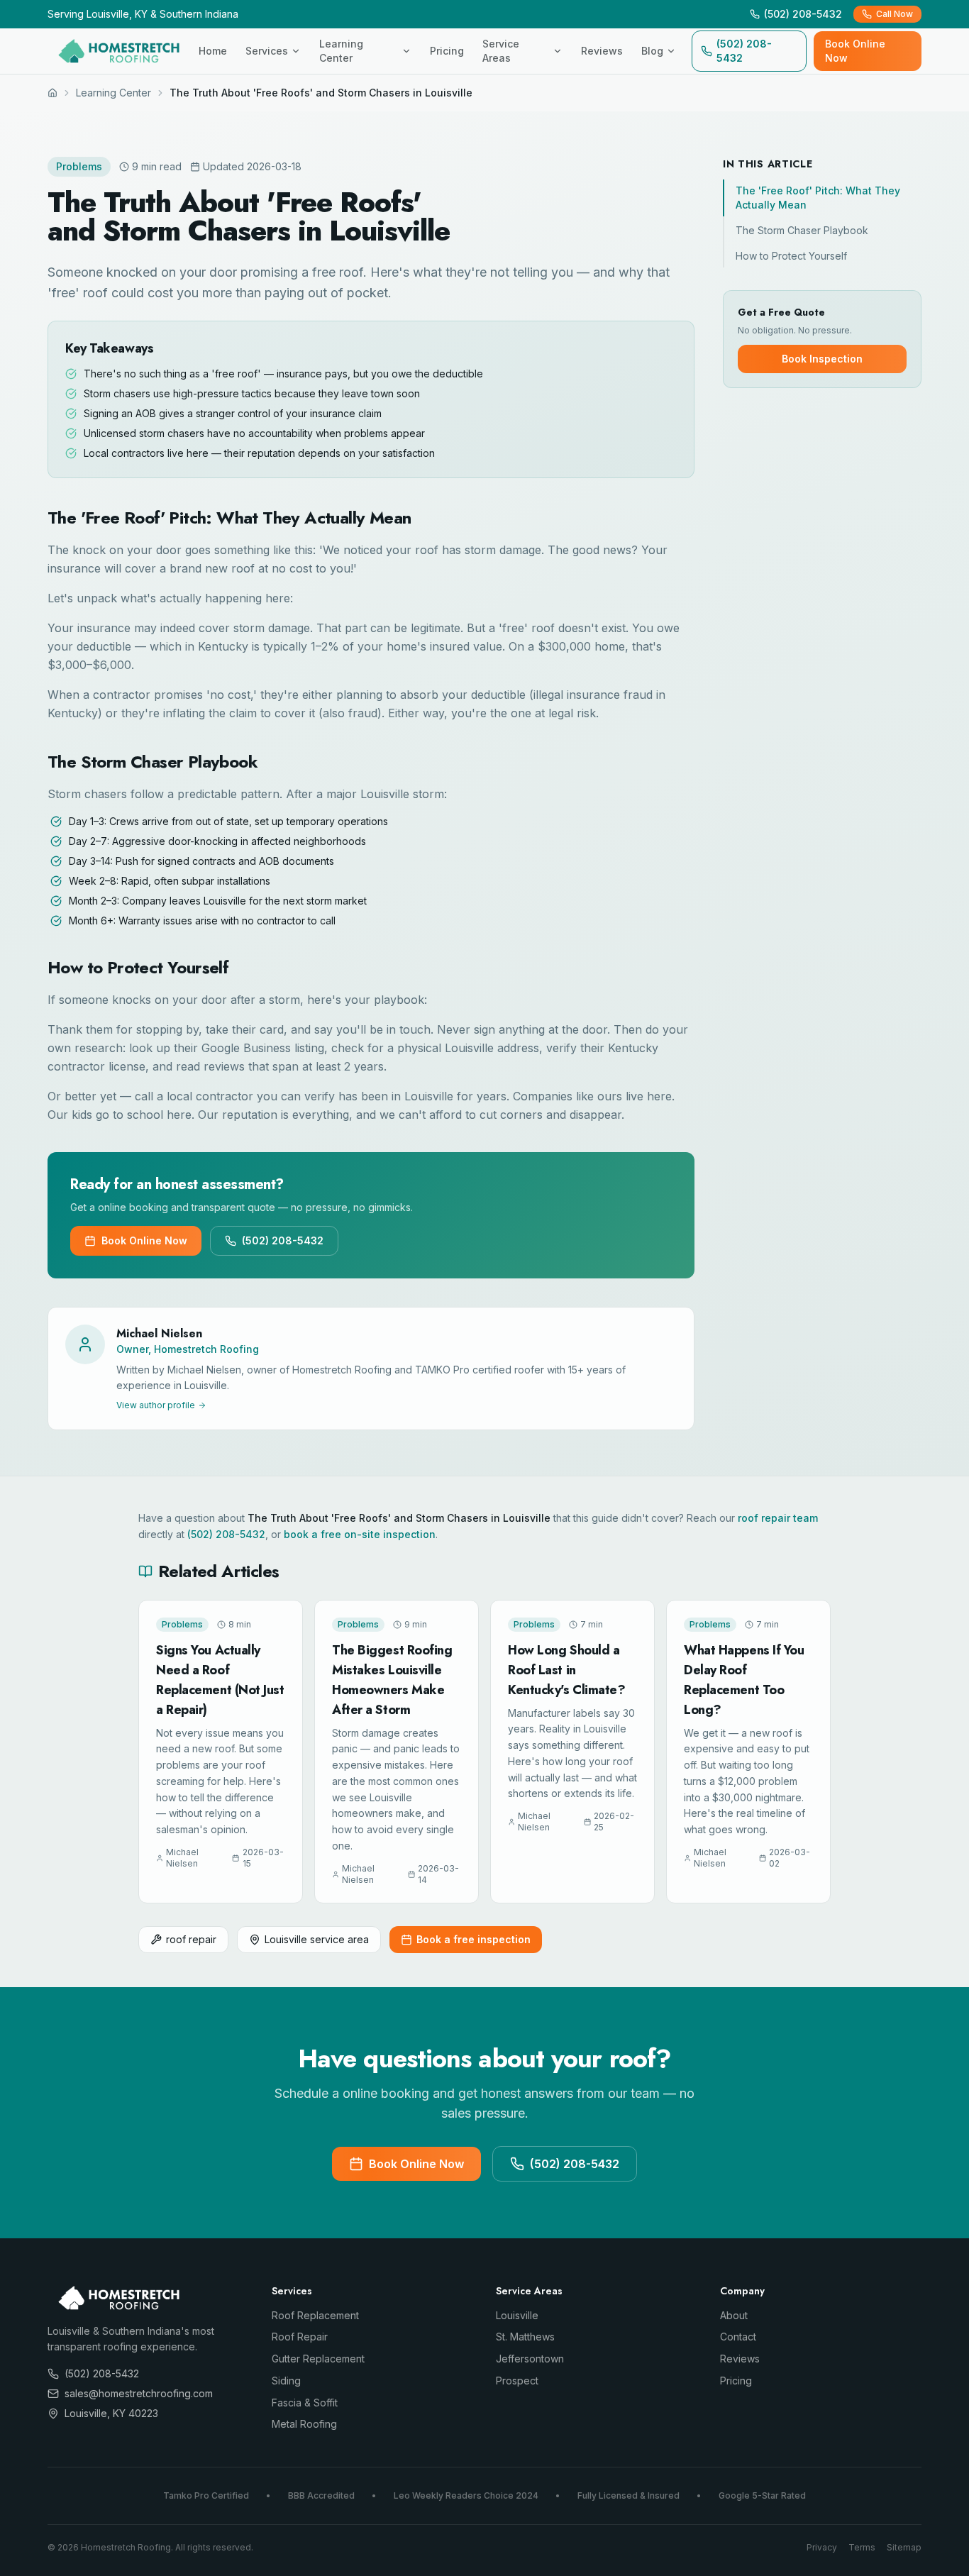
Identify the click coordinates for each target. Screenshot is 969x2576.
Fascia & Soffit (305, 2403)
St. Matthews (525, 2337)
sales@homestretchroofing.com (139, 2393)
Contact (738, 2337)
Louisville (517, 2315)
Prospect (517, 2381)
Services (267, 51)
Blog (652, 51)
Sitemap (904, 2547)
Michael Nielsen (159, 1333)
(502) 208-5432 (744, 51)
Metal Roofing (304, 2424)
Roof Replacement (315, 2315)
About (734, 2315)
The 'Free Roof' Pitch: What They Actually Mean (818, 198)
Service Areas (501, 51)
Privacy (822, 2547)
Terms (862, 2547)
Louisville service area (317, 1939)
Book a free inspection (474, 1939)
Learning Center (341, 51)
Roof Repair (300, 2337)
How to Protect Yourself (791, 256)
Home (213, 51)
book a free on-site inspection (360, 1534)
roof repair (191, 1939)
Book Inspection (822, 359)
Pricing (447, 51)
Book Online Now (855, 51)
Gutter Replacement (318, 2359)
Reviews (602, 51)
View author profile (156, 1405)
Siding (286, 2381)
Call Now (895, 14)
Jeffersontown (530, 2359)
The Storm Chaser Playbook (802, 230)
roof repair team (778, 1518)
